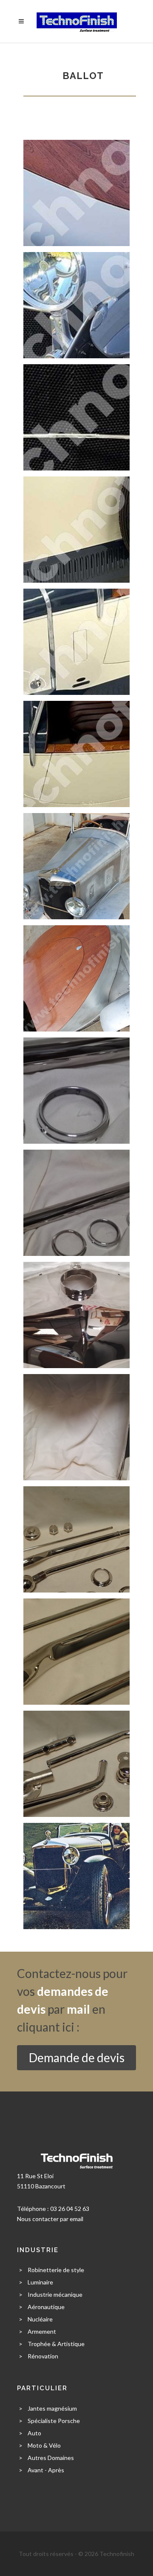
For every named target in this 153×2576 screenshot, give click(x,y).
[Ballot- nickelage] (76, 866)
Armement (42, 2331)
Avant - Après (46, 2470)
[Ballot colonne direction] (76, 1090)
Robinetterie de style (56, 2270)
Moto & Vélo (44, 2445)
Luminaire (40, 2282)
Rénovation (43, 2356)
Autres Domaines (51, 2458)
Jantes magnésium (52, 2408)
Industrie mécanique (55, 2294)
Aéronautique (46, 2307)
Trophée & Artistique (56, 2344)
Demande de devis (77, 2057)
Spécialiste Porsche (54, 2421)
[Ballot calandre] (76, 1314)
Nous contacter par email (50, 2219)
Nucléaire (40, 2319)
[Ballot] (76, 192)
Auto (34, 2433)
